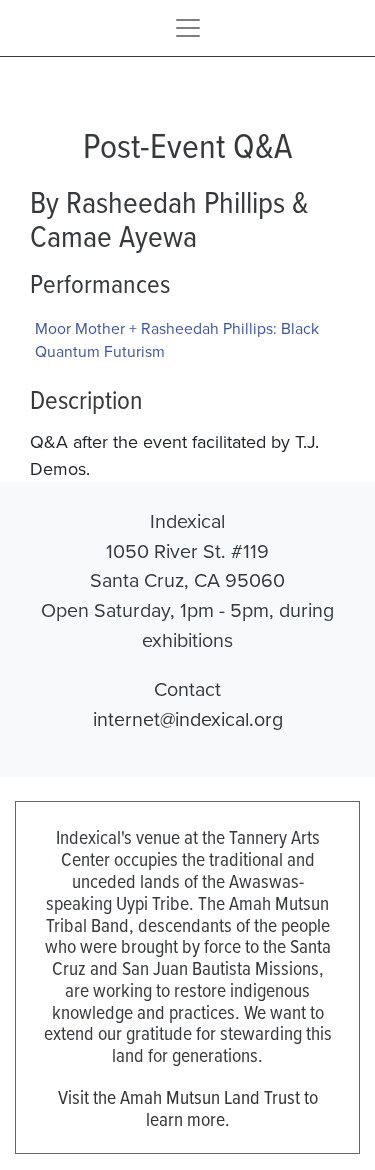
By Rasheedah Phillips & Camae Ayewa (169, 218)
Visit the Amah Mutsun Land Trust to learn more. (188, 1107)
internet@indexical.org (188, 718)
